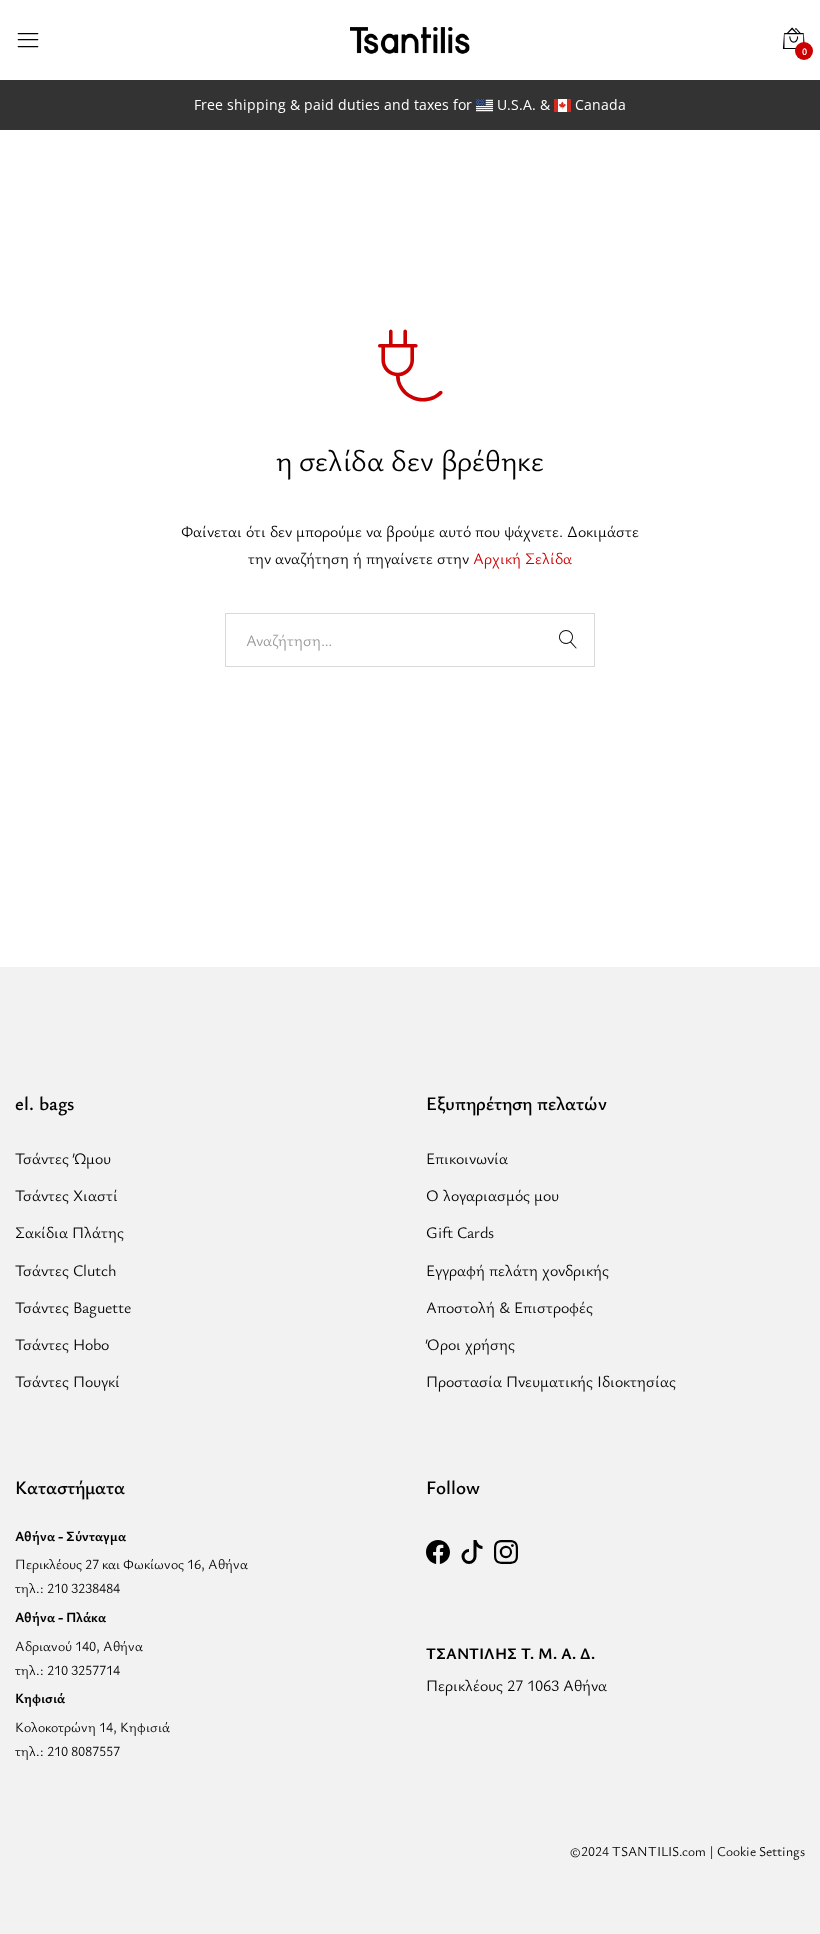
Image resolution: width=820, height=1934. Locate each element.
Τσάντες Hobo (62, 1344)
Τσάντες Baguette (73, 1307)
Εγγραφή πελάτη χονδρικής (517, 1270)
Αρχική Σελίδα (522, 558)
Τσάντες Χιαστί (66, 1195)
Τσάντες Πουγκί (67, 1381)
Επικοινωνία (467, 1158)
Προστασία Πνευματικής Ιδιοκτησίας (551, 1381)
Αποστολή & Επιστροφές (509, 1307)
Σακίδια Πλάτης (69, 1232)
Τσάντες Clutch (66, 1270)
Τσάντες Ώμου (63, 1158)
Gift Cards (460, 1232)
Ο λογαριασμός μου (492, 1195)
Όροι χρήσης (470, 1344)
